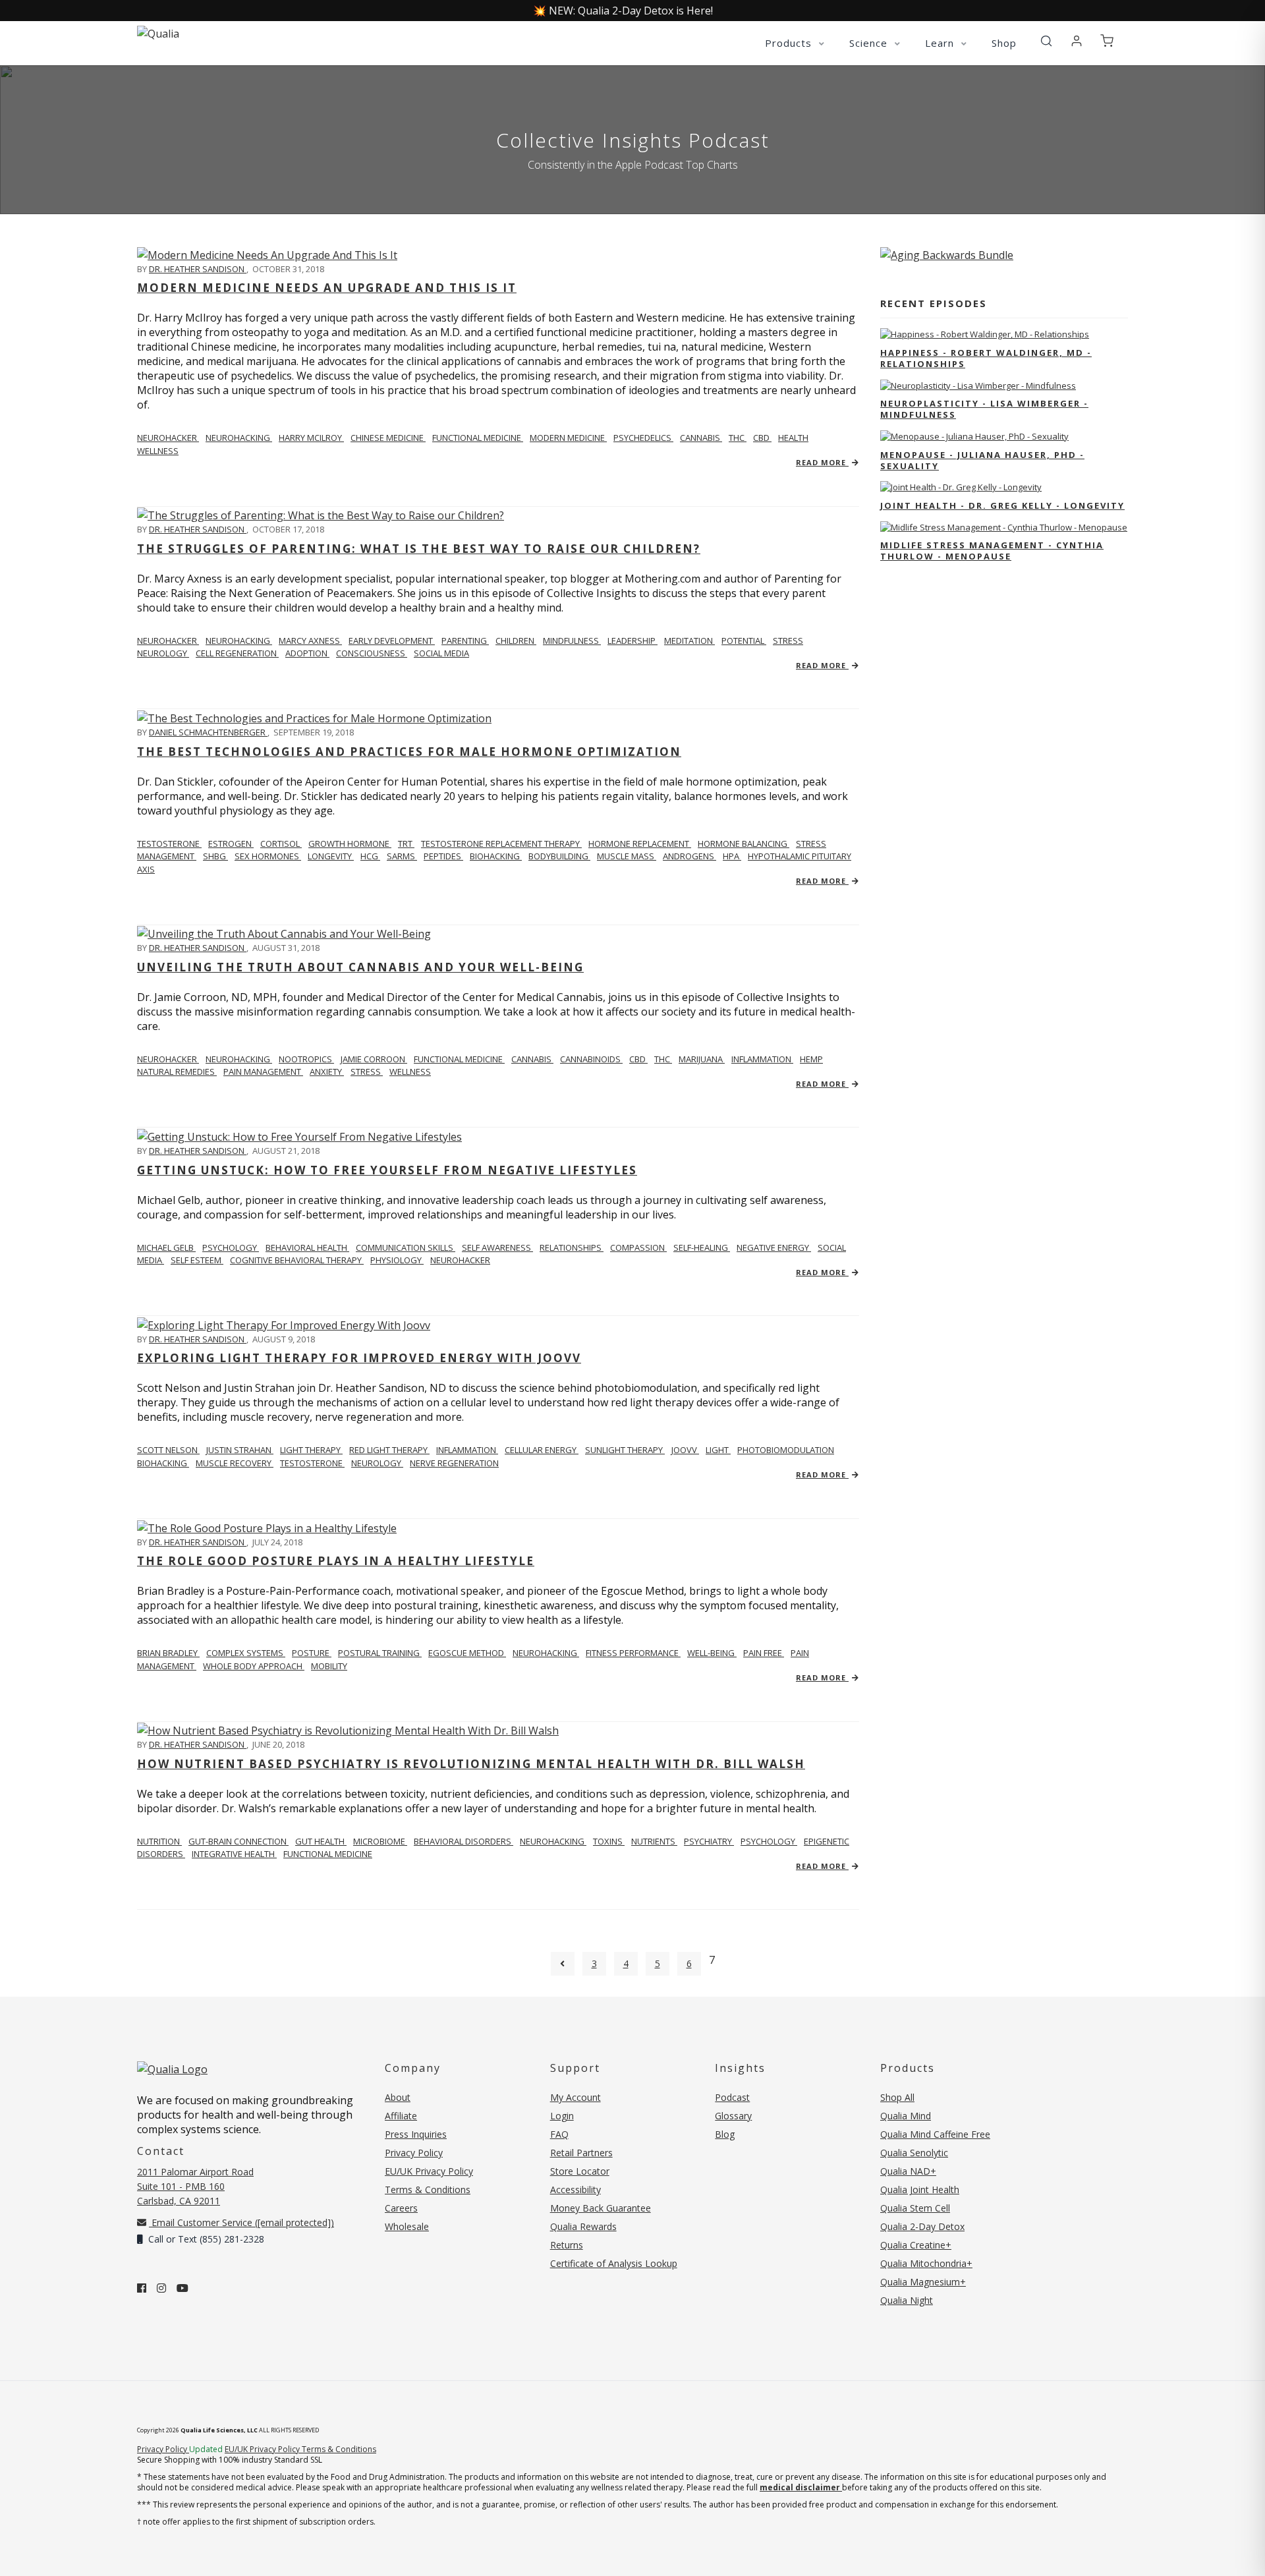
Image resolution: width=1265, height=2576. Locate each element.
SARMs (402, 856)
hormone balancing (744, 844)
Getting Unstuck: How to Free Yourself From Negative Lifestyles (387, 1170)
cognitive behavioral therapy (297, 1260)
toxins (609, 1841)
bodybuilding (559, 856)
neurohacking (239, 438)
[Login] (1077, 42)
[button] (1046, 42)
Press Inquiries (416, 2134)
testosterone (312, 1463)
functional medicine (478, 438)
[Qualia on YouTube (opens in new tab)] (183, 2288)
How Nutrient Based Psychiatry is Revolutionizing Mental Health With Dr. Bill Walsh (471, 1764)
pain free (764, 1653)
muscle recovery (235, 1463)
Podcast (732, 2097)
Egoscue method (467, 1653)
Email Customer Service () (241, 2222)
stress (788, 641)
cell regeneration (237, 653)
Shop (1004, 43)
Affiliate (401, 2116)
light (718, 1450)
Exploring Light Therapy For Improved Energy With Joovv (359, 1358)
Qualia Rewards (583, 2226)
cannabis (701, 438)
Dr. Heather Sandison (198, 269)
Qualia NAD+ (908, 2171)
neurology (163, 653)
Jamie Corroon (374, 1059)
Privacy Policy (414, 2153)
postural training (380, 1653)
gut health (321, 1841)
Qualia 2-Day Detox (922, 2226)
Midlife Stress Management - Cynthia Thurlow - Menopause (992, 551)
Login (562, 2116)
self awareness (497, 1247)
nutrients (654, 1841)
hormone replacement (640, 844)
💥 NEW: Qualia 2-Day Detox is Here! (623, 11)
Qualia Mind (906, 2116)
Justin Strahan (240, 1450)
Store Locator (580, 2171)
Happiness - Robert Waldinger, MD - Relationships (986, 358)
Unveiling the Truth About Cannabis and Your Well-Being (360, 967)
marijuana (702, 1059)
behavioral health (307, 1247)
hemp (811, 1059)
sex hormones (268, 856)
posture (312, 1653)
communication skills (406, 1247)
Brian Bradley (168, 1653)
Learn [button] (941, 43)
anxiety (327, 1072)
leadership (632, 641)
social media (441, 653)
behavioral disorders (464, 1841)
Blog (725, 2134)
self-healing (702, 1247)
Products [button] (790, 43)
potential (744, 641)
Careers (401, 2208)
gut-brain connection (239, 1841)
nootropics (306, 1059)
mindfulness (572, 641)
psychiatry (709, 1841)
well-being (712, 1653)
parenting (465, 641)
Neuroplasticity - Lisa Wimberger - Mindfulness (984, 409)
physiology (397, 1260)
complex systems (246, 1653)
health (793, 438)
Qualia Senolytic (914, 2153)
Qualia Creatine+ (916, 2245)
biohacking (496, 856)
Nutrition (159, 1841)
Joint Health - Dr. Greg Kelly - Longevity (1002, 505)
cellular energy (542, 1450)
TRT (406, 844)
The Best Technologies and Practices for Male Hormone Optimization (409, 752)
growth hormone (350, 844)
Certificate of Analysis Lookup (614, 2263)
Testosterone (169, 844)
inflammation (762, 1059)
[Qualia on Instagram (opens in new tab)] (161, 2288)
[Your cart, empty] (1107, 42)
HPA (732, 856)
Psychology (231, 1247)
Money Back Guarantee (601, 2208)
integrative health (234, 1854)
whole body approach (254, 1666)
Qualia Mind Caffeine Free (935, 2134)
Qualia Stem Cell (915, 2208)
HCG (370, 856)
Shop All (897, 2097)
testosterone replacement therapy (501, 844)
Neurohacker (168, 438)
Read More (822, 462)
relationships (572, 1247)
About (398, 2097)
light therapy (311, 1450)
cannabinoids (591, 1059)
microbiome (380, 1841)
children (516, 641)
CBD (762, 438)
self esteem (197, 1260)
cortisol (281, 844)
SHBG (215, 856)
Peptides (443, 856)
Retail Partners (581, 2153)
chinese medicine (388, 438)
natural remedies (177, 1072)
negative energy (774, 1247)
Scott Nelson (168, 1450)
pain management (263, 1072)
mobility (329, 1666)
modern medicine (568, 438)
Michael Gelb (166, 1247)
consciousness (372, 653)
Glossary (733, 2116)
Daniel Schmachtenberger (208, 732)
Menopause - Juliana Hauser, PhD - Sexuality (982, 460)
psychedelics (643, 438)
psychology (769, 1841)
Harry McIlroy (311, 438)
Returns (567, 2245)
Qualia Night (907, 2300)
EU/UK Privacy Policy (429, 2171)
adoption (307, 653)
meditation (689, 641)
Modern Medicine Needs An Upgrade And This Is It (327, 288)
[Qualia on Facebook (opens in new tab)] (142, 2288)
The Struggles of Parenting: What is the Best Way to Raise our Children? (419, 549)
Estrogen (231, 844)
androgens (689, 856)
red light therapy (389, 1450)
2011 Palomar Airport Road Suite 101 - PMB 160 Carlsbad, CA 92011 (195, 2186)
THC (738, 438)
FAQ (559, 2134)
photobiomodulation (786, 1450)
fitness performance (633, 1653)
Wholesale (407, 2226)
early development (392, 641)
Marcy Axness (310, 641)
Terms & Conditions (428, 2190)
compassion (638, 1247)
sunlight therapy (625, 1450)
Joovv (685, 1450)
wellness (158, 451)
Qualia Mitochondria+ (926, 2263)
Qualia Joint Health (920, 2190)
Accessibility (576, 2190)
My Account (576, 2097)
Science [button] (870, 43)
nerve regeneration (454, 1463)
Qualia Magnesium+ (923, 2282)
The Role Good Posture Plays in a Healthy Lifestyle (336, 1561)
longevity (331, 856)
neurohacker (460, 1260)
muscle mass (627, 856)
